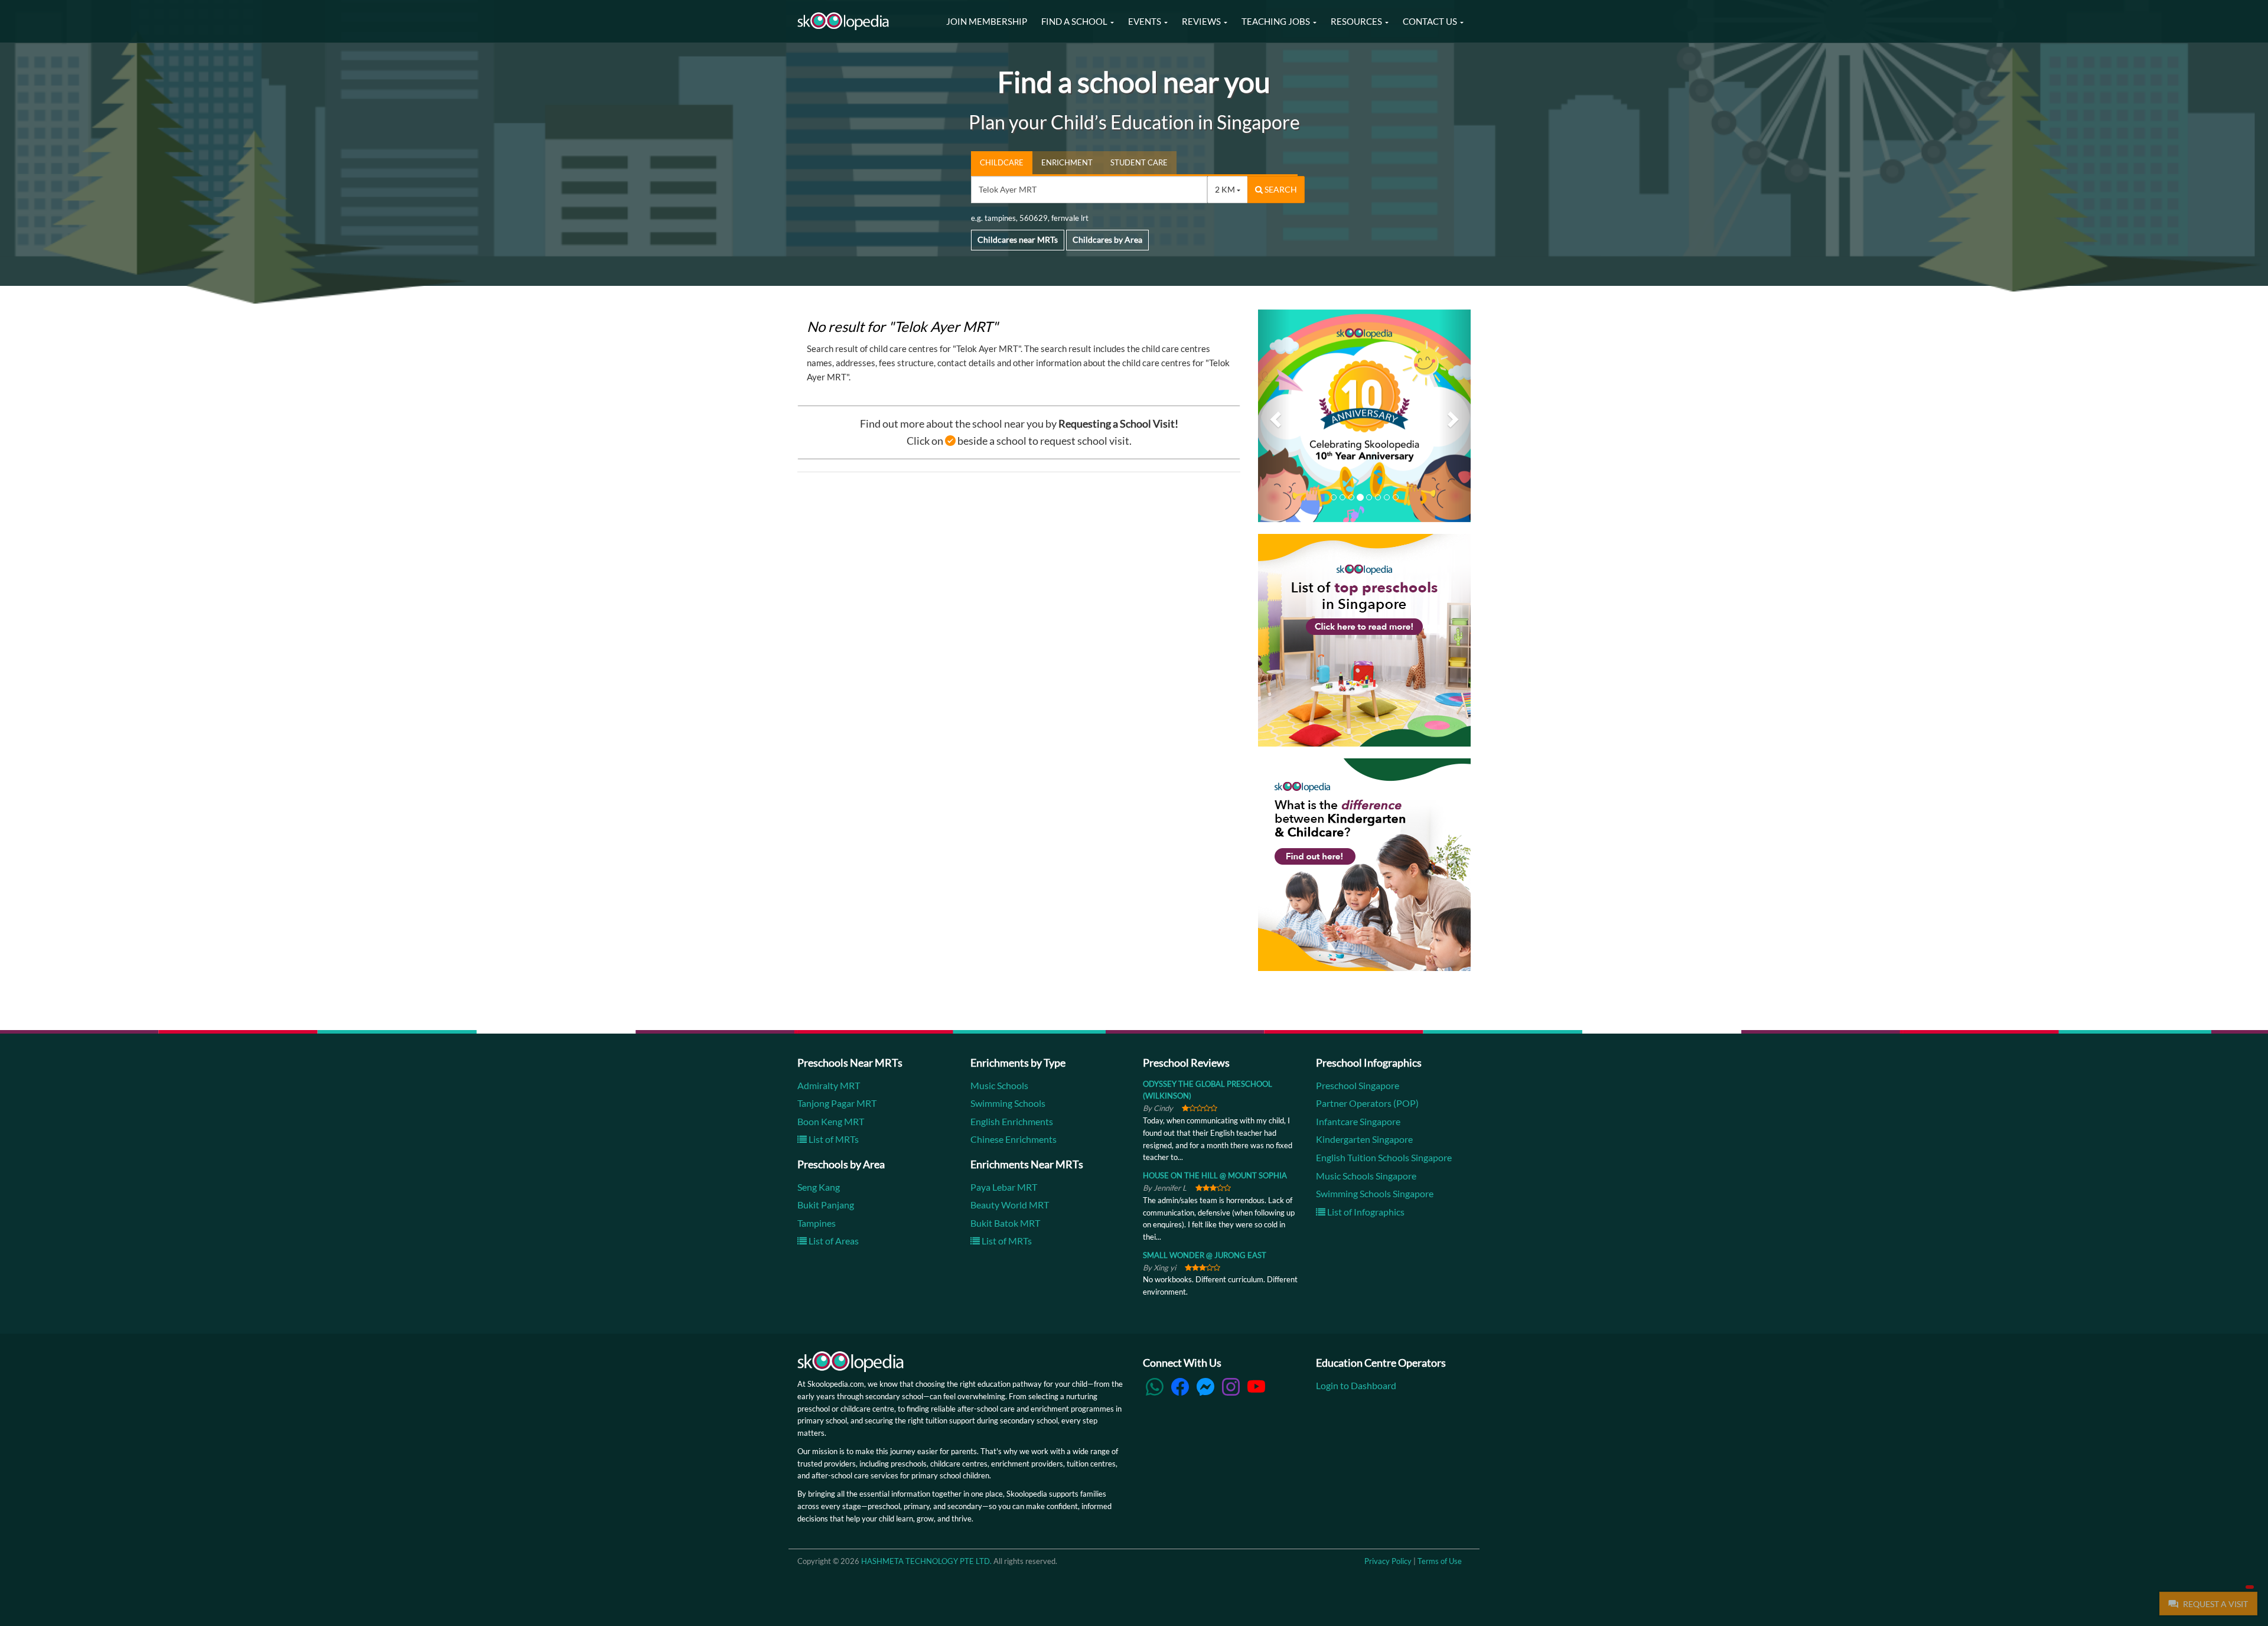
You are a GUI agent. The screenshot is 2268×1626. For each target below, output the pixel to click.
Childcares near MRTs (1018, 239)
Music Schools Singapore (1366, 1176)
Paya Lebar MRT (1004, 1187)
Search (1280, 189)
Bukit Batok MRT (1005, 1223)
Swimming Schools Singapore (1375, 1193)
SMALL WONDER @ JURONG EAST (1205, 1255)
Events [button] (1146, 21)
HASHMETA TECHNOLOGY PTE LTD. (926, 1561)
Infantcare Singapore (1358, 1121)
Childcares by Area (1107, 239)
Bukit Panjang (826, 1205)
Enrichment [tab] (1067, 162)
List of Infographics (1365, 1212)
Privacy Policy (1388, 1561)
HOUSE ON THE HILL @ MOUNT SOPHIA (1215, 1175)
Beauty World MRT (1010, 1205)
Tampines (817, 1223)
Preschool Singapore (1358, 1085)
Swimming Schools (1008, 1103)
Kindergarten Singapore (1364, 1140)
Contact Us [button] (1431, 21)
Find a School (1075, 21)
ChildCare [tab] (1002, 162)
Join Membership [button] (987, 21)
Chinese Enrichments (1014, 1140)
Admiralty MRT (829, 1085)
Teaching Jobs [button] (1277, 21)
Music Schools (999, 1085)
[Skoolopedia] (843, 21)
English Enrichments (1012, 1121)
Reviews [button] (1202, 21)
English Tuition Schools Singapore (1384, 1157)
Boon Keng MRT (831, 1121)
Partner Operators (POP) (1367, 1103)
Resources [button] (1357, 21)
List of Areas (833, 1241)
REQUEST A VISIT (2215, 1604)
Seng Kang (819, 1187)
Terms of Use (1440, 1561)
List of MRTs (833, 1140)
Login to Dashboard (1356, 1385)
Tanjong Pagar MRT (837, 1103)
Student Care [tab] (1139, 162)
